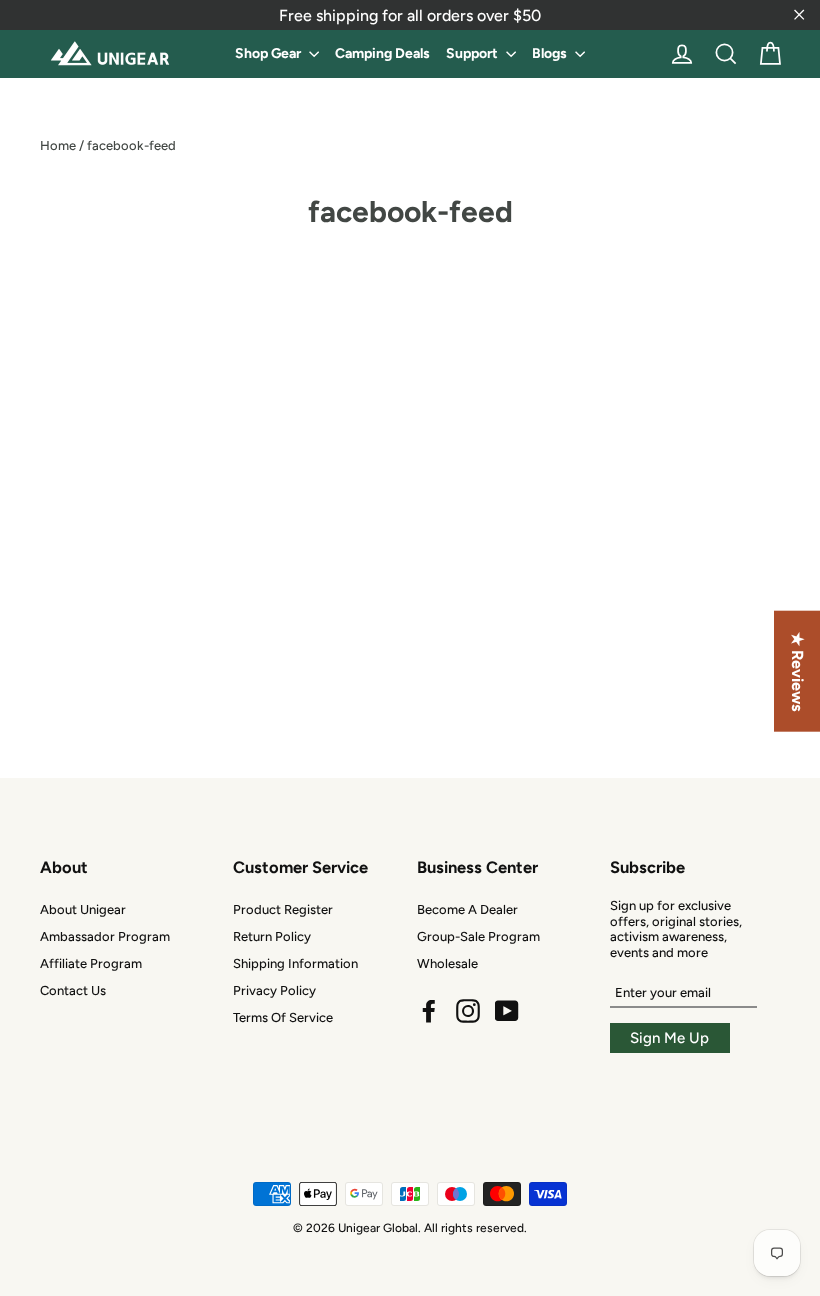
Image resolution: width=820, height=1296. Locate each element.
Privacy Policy (274, 990)
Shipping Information (295, 963)
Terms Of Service (283, 1017)
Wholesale (447, 963)
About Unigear (83, 909)
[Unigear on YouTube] (507, 1011)
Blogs (551, 53)
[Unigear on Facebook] (429, 1011)
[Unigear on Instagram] (468, 1011)
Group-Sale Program (478, 936)
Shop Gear (269, 53)
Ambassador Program (105, 936)
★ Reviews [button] (797, 671)
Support (473, 53)
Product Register (283, 909)
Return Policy (272, 936)
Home (58, 145)
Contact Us (73, 990)
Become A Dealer (467, 909)
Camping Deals (382, 53)
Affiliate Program (91, 963)
